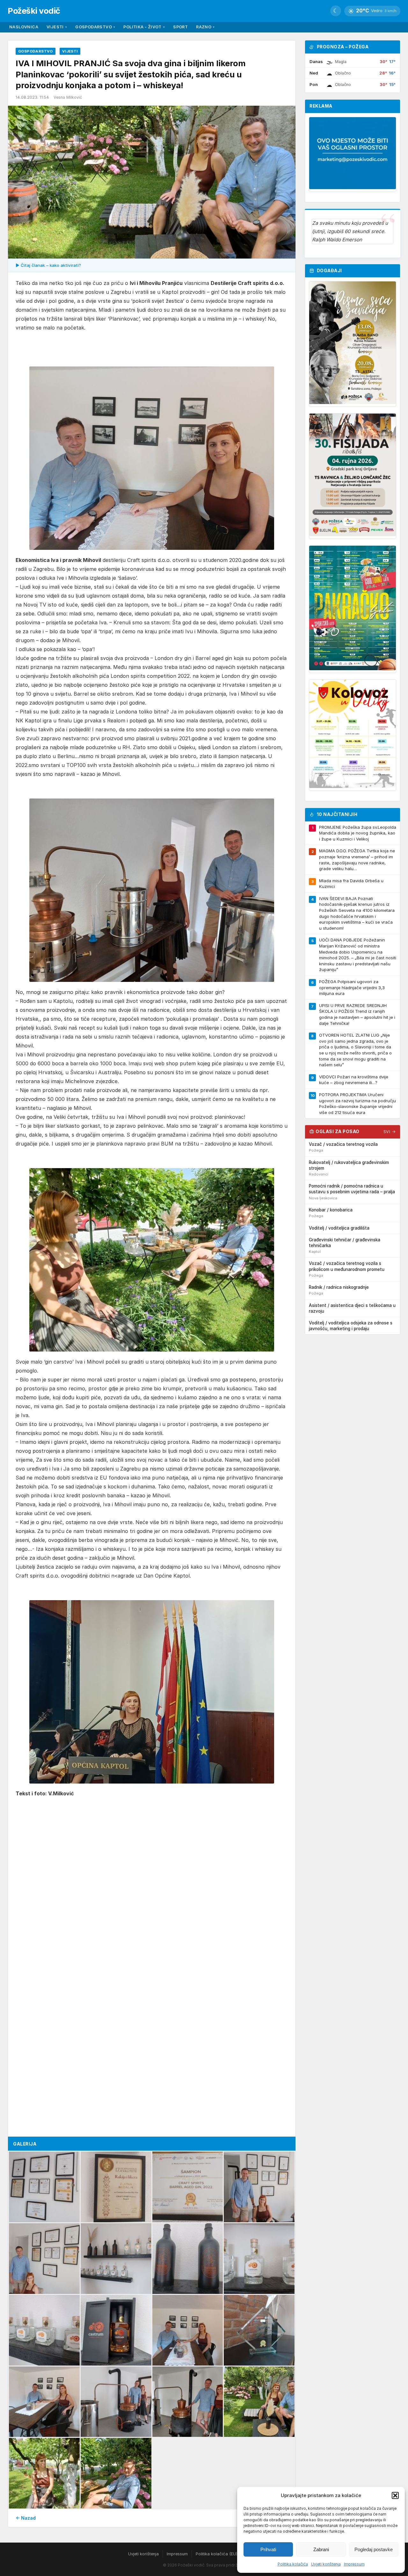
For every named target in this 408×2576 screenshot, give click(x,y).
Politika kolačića (293, 2564)
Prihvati (268, 2549)
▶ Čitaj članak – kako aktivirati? (48, 265)
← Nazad (26, 2518)
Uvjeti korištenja (326, 2564)
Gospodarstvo (95, 27)
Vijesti (57, 27)
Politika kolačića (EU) (216, 2554)
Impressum (354, 2564)
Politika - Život (144, 27)
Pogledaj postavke (374, 2549)
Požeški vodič (34, 11)
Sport (180, 27)
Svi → (390, 1132)
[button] (395, 2495)
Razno (205, 27)
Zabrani (321, 2549)
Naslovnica (24, 27)
